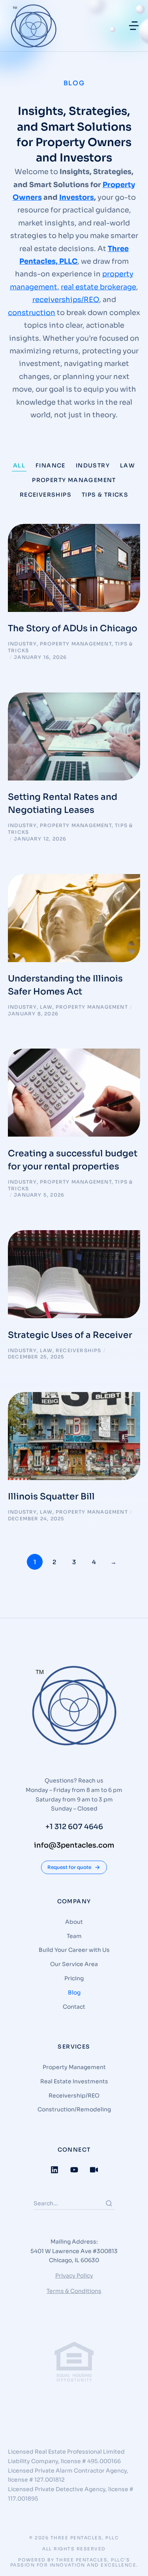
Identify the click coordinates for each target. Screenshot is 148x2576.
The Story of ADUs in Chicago (73, 628)
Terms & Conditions (74, 2291)
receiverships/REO (66, 300)
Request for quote (69, 1867)
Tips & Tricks (105, 495)
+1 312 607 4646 (74, 1827)
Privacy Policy (74, 2276)
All (19, 465)
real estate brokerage (98, 287)
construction (32, 313)
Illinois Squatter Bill (51, 1496)
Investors (77, 197)
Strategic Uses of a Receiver (70, 1335)
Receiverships (46, 495)
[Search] (109, 2203)
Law (127, 465)
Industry (93, 465)
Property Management (74, 480)
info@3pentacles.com (74, 1845)
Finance (51, 465)
